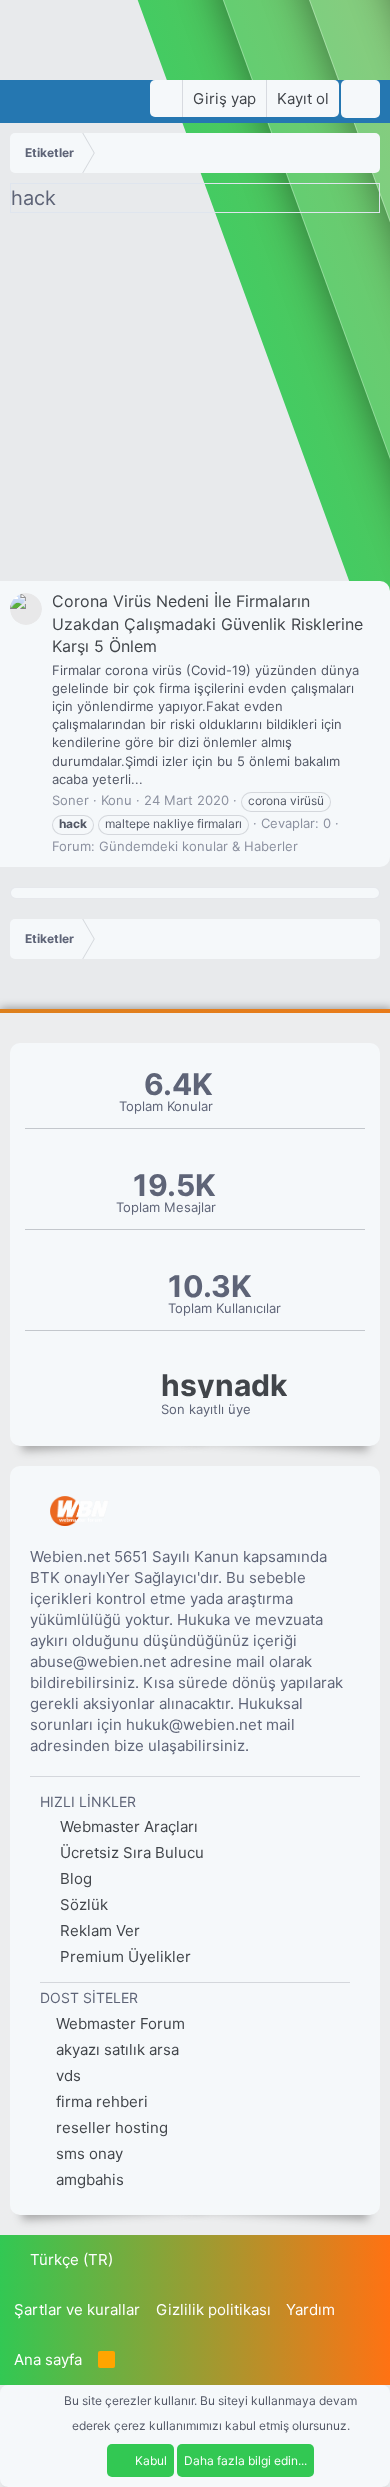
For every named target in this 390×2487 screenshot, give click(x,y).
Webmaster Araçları (127, 1826)
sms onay (89, 2153)
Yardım (310, 2309)
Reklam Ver (98, 1930)
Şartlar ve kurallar (77, 2309)
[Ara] (360, 99)
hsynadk (224, 1385)
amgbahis (90, 2179)
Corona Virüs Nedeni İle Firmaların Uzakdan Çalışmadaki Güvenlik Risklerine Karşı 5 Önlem (207, 623)
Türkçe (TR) (69, 2259)
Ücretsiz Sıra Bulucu (130, 1852)
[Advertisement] (195, 402)
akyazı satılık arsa (117, 2049)
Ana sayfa (48, 2359)
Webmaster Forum (120, 2023)
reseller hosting (112, 2127)
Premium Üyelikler (123, 1956)
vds (68, 2075)
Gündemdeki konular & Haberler (198, 846)
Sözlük (82, 1904)
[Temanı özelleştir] (166, 98)
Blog (74, 1878)
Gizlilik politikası (213, 2309)
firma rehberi (102, 2101)
